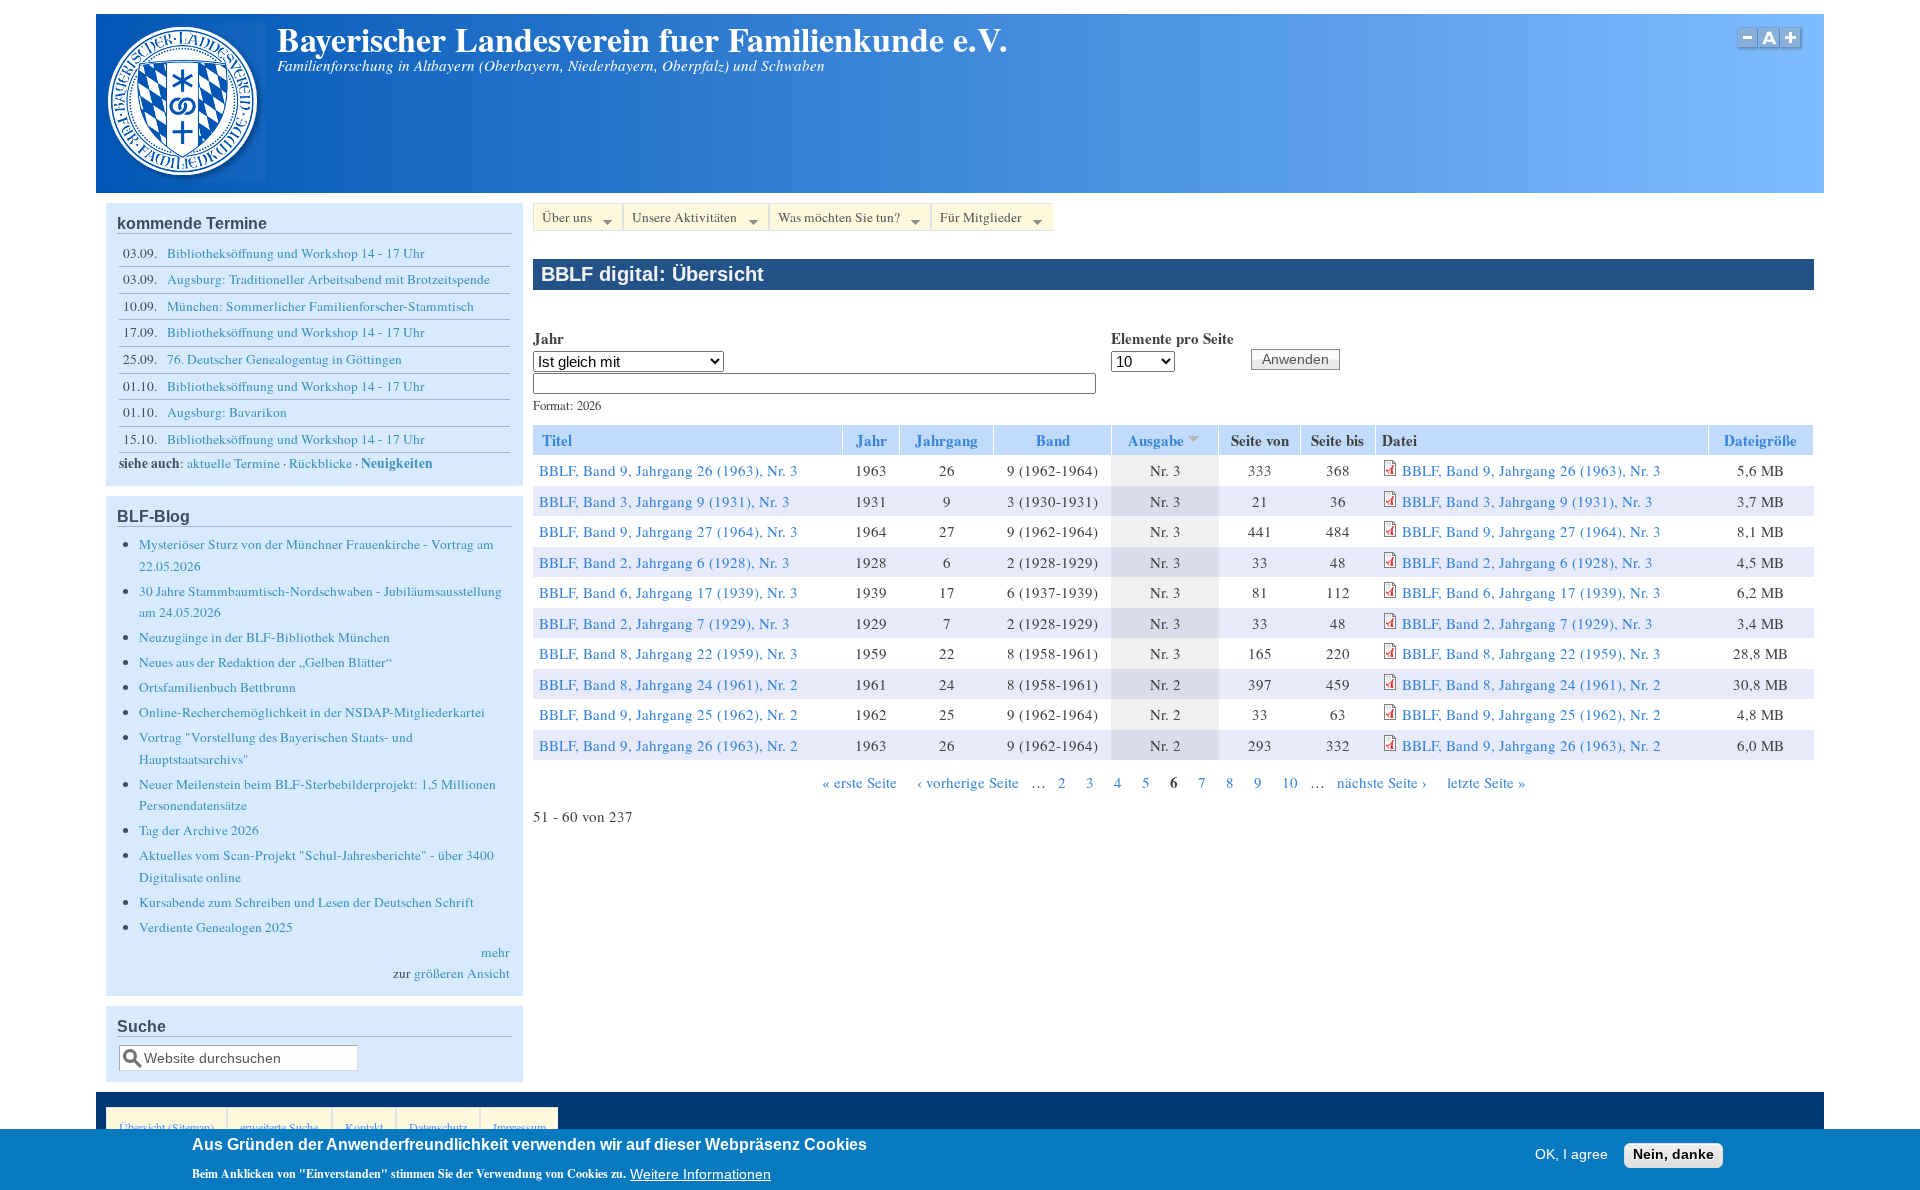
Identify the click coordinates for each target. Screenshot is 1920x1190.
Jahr (548, 338)
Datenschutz (438, 1127)
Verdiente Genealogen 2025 (216, 927)
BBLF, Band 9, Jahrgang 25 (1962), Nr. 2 (668, 714)
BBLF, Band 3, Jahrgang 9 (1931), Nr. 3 (664, 501)
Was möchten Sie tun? (834, 220)
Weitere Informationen (700, 1173)
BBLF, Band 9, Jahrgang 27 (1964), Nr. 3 (668, 531)
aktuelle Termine (233, 463)
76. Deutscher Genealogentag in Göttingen (284, 359)
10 (1290, 782)
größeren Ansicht (462, 973)
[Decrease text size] (1747, 48)
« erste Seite (859, 782)
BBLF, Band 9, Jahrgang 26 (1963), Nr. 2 (668, 745)
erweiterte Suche (279, 1127)
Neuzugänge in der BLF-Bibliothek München (264, 637)
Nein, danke (1673, 1155)
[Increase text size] (1792, 48)
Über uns (562, 220)
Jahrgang (946, 440)
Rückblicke (320, 463)
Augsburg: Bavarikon (227, 412)
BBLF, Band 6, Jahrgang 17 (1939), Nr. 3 (668, 592)
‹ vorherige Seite (968, 782)
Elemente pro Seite (1172, 338)
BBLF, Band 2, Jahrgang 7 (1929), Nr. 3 (664, 623)
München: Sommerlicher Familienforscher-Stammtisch (320, 306)
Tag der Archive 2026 (199, 830)
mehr (495, 952)
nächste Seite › (1382, 782)
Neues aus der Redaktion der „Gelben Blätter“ (265, 662)
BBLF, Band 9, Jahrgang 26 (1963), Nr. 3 (668, 470)
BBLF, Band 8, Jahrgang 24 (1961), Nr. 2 (668, 684)
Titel (557, 440)
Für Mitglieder (976, 220)
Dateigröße (1760, 440)
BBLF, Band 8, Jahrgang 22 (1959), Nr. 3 (668, 653)
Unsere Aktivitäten (680, 220)
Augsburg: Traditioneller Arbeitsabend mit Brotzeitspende (328, 279)
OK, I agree (1571, 1155)
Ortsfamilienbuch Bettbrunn (217, 687)
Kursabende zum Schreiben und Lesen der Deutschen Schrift (306, 902)
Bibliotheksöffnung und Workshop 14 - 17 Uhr (296, 253)
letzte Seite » (1486, 782)
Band (1053, 440)
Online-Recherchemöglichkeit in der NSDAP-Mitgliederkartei (312, 712)
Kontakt (364, 1127)
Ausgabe (1156, 440)
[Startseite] (185, 177)
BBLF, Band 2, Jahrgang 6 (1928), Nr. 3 (664, 562)
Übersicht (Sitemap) (166, 1127)
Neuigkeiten (397, 463)
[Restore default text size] (1769, 48)
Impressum (519, 1127)
